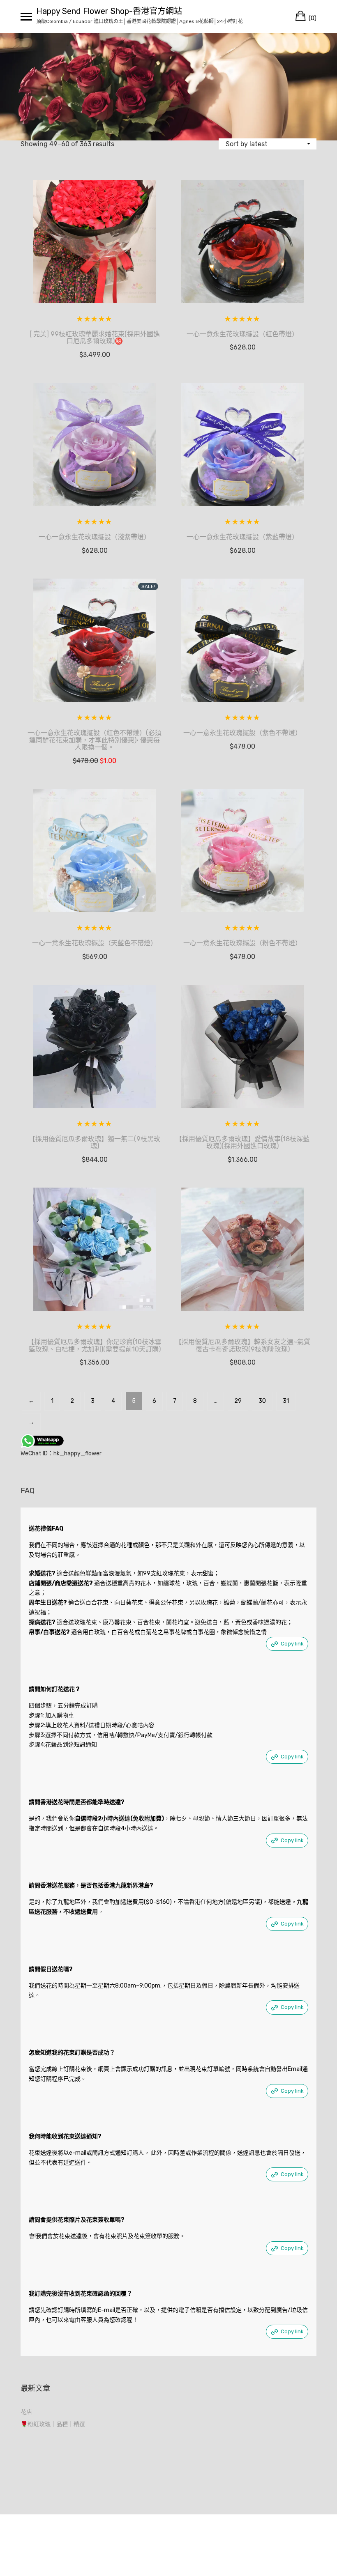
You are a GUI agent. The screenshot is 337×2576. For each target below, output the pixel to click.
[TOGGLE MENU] (26, 16)
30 (262, 1401)
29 (238, 1401)
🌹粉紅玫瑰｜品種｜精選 (53, 2424)
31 (286, 1401)
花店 (26, 2412)
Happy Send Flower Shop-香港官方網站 (109, 11)
